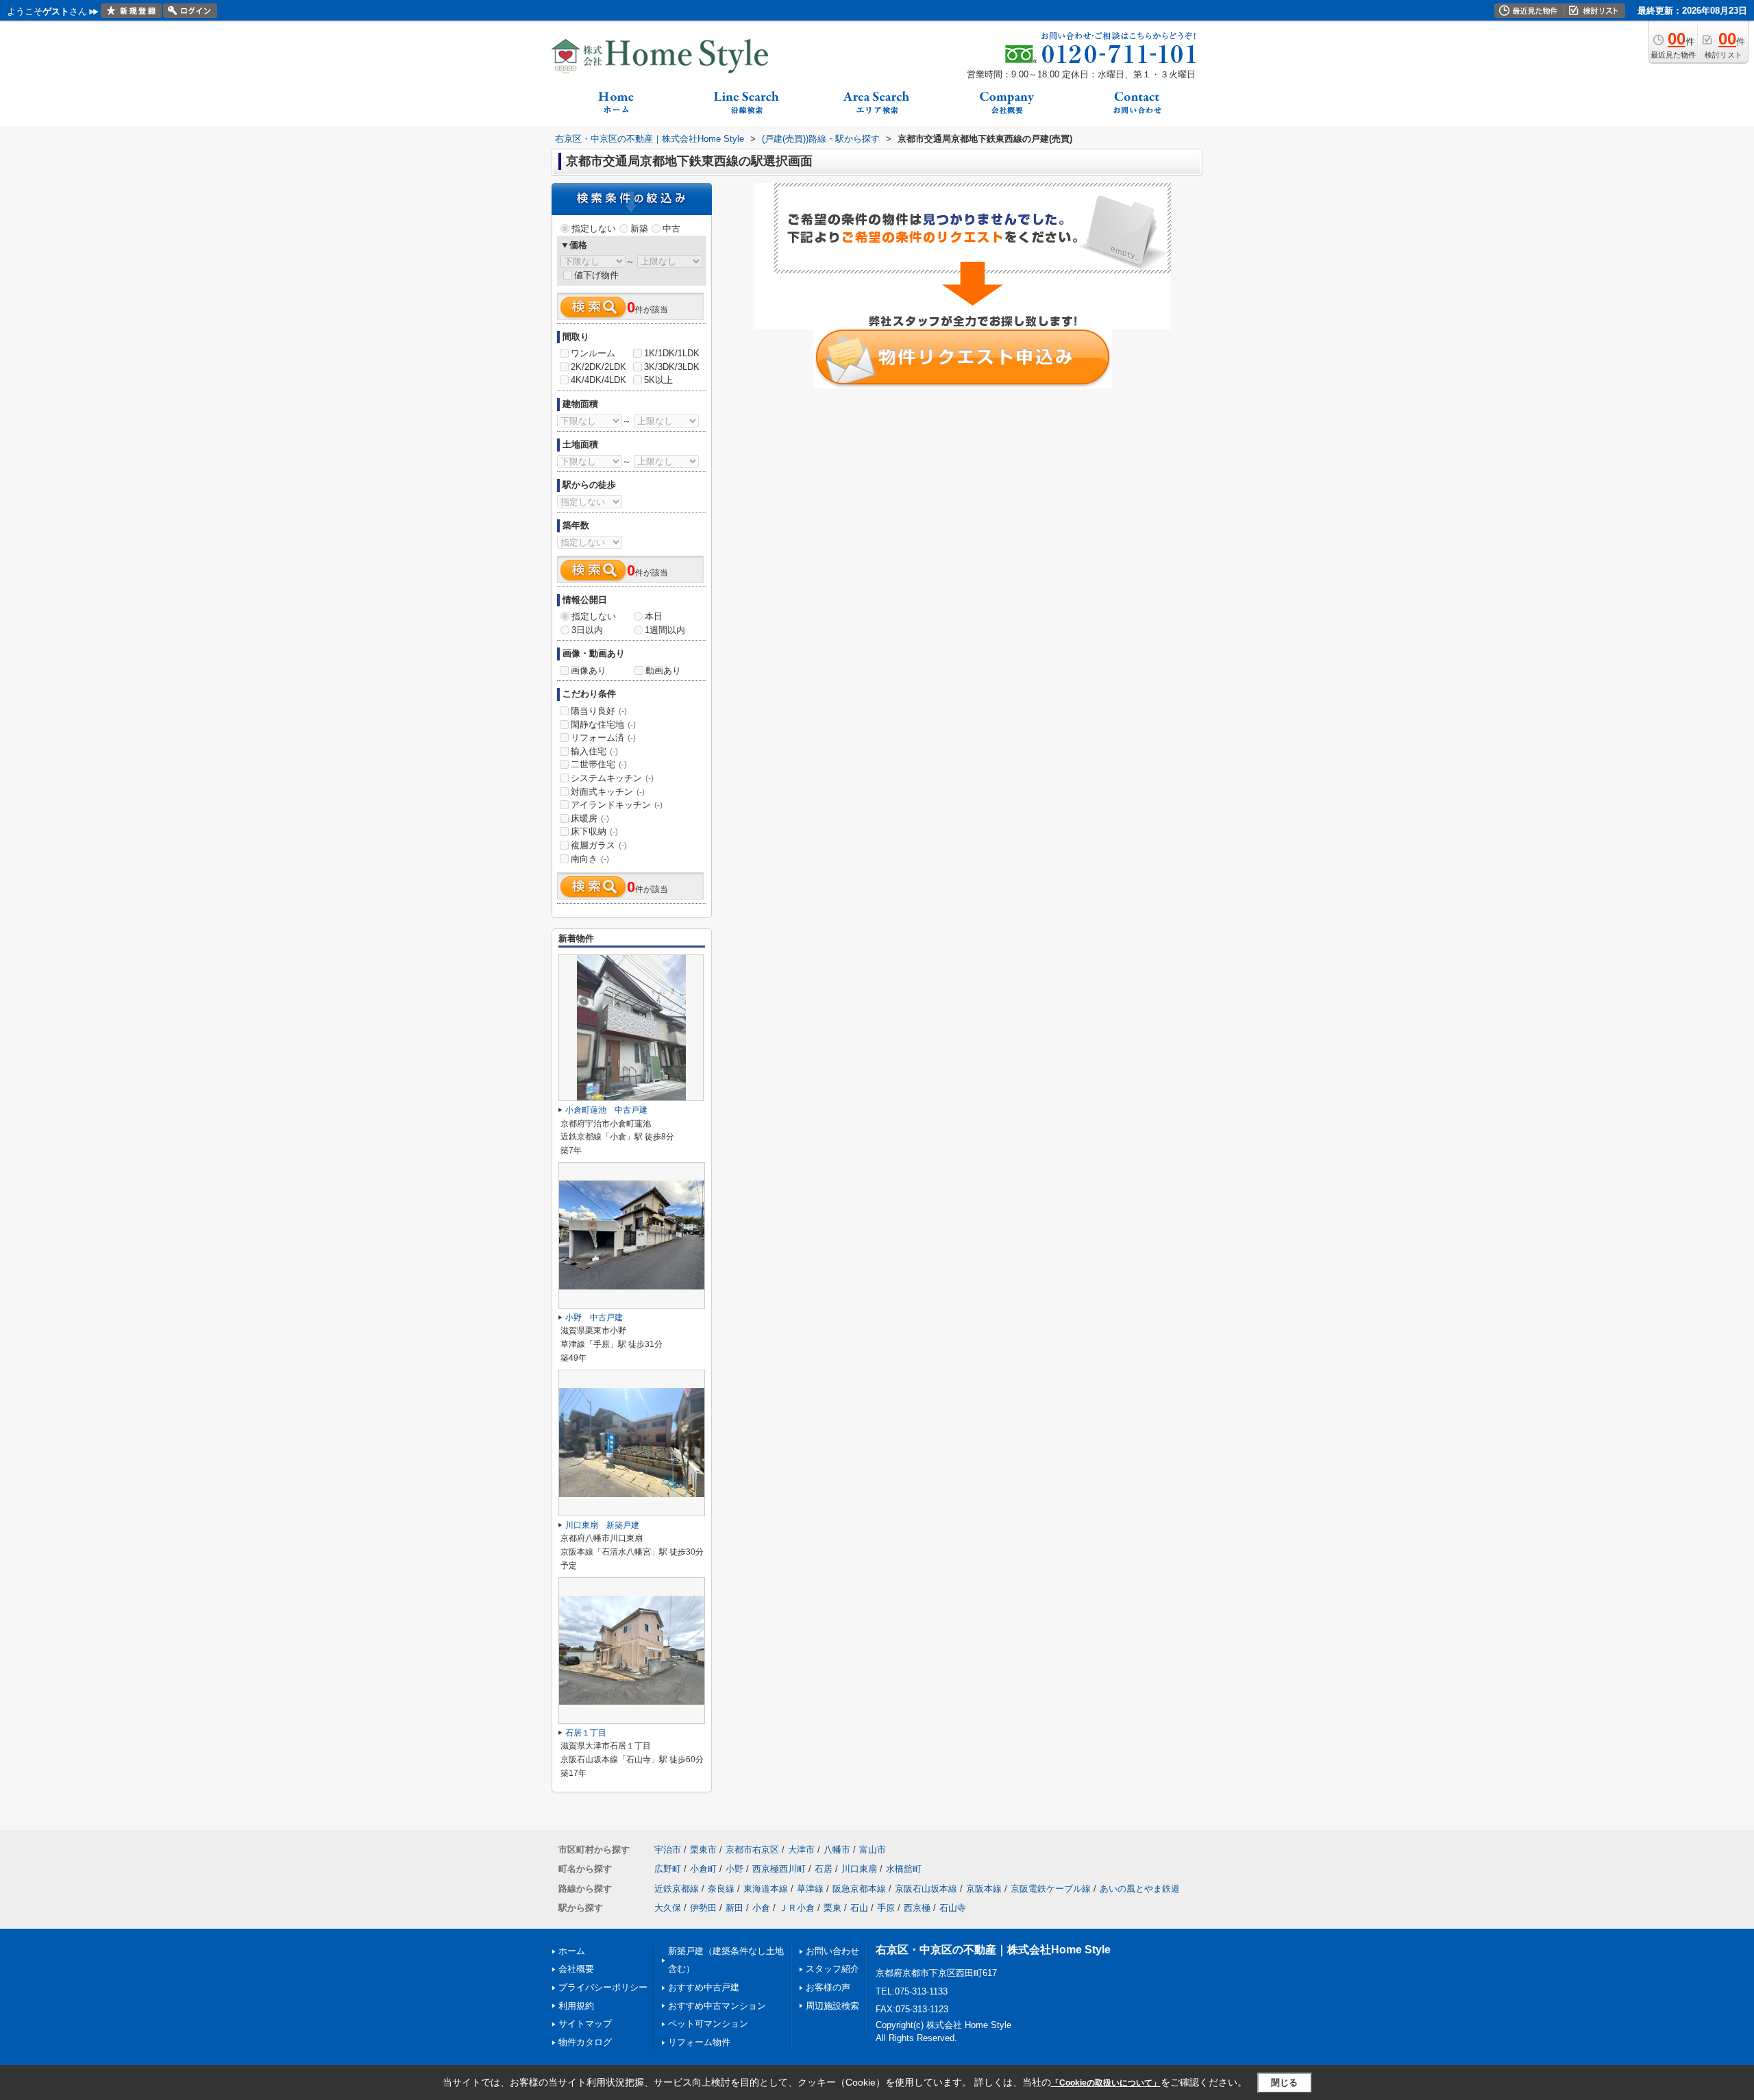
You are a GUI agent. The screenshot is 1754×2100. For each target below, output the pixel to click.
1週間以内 (665, 630)
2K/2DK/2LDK (598, 367)
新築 (639, 228)
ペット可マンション (708, 2024)
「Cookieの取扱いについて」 (1106, 2083)
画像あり (589, 670)
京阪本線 (984, 1889)
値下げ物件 (596, 275)
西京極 (917, 1908)
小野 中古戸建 (594, 1318)
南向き (590, 859)
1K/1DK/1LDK (672, 353)
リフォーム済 (603, 738)
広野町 (668, 1869)
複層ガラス (599, 845)
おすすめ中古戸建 (704, 1987)
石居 (824, 1869)
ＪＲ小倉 (797, 1908)
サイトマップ (585, 2024)
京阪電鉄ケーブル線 (1051, 1889)
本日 (654, 616)
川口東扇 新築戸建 (602, 1525)
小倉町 (703, 1869)
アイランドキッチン (617, 805)
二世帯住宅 (599, 764)
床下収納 (594, 831)
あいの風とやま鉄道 (1140, 1889)
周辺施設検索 (832, 2006)
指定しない (594, 228)
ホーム (572, 1951)
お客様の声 (828, 1987)
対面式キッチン (608, 792)
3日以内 (587, 630)
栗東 (832, 1908)
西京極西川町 (779, 1869)
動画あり (663, 670)
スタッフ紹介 (832, 1969)
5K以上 (658, 380)
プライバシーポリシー (603, 1987)
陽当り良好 (599, 711)
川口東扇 (859, 1869)
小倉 (761, 1908)
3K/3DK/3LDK (672, 367)
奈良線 (721, 1889)
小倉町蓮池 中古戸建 (606, 1110)
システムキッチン (612, 778)
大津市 (801, 1850)
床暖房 (590, 818)
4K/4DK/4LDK (598, 380)
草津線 (810, 1889)
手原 (886, 1908)
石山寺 (953, 1908)
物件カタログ (585, 2042)
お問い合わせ (832, 1951)
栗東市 (703, 1850)
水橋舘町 (904, 1869)
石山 (859, 1908)
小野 (734, 1869)
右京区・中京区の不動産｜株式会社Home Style (993, 1950)
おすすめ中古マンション (717, 2006)
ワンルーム (593, 353)
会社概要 (576, 1969)
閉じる (1284, 2083)
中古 (671, 228)
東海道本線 (766, 1889)
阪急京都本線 (859, 1889)
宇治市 (668, 1850)
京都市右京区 (752, 1850)
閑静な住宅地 (603, 725)
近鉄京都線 (677, 1889)
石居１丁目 (586, 1733)
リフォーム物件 (699, 2042)
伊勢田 (703, 1908)
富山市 (873, 1850)
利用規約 (576, 2006)
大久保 (668, 1908)
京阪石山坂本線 (926, 1889)
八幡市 (837, 1850)
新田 (734, 1908)
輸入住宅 (594, 751)
